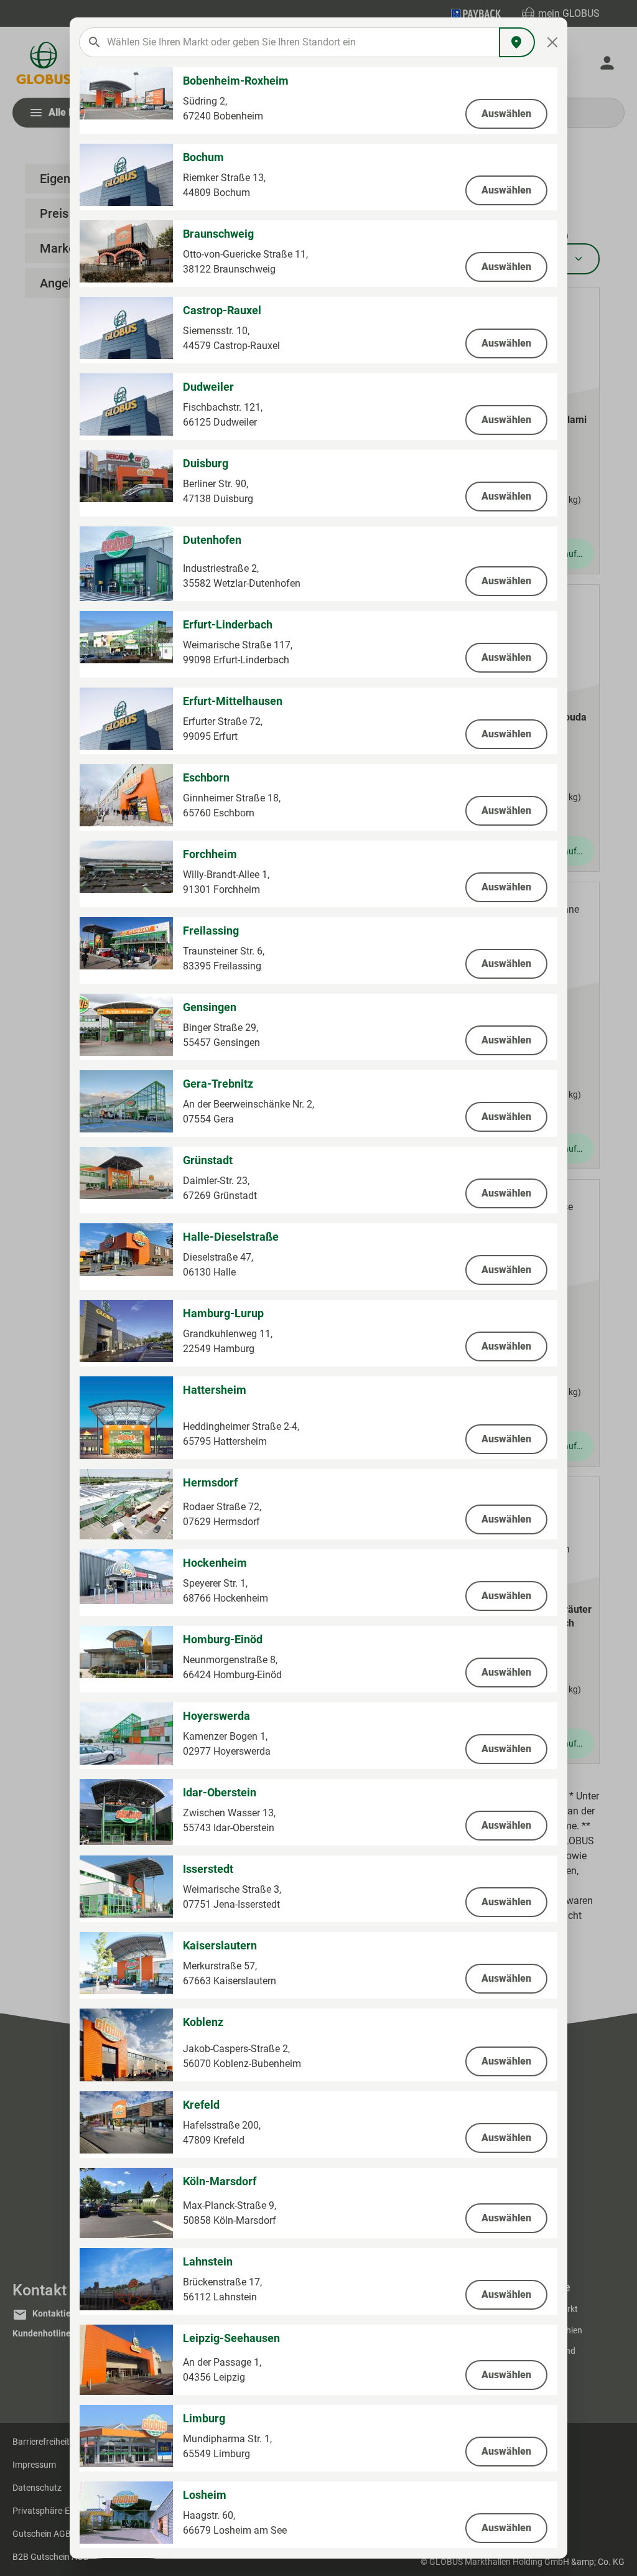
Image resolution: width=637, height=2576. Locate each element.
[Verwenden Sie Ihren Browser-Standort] (517, 42)
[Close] (553, 42)
